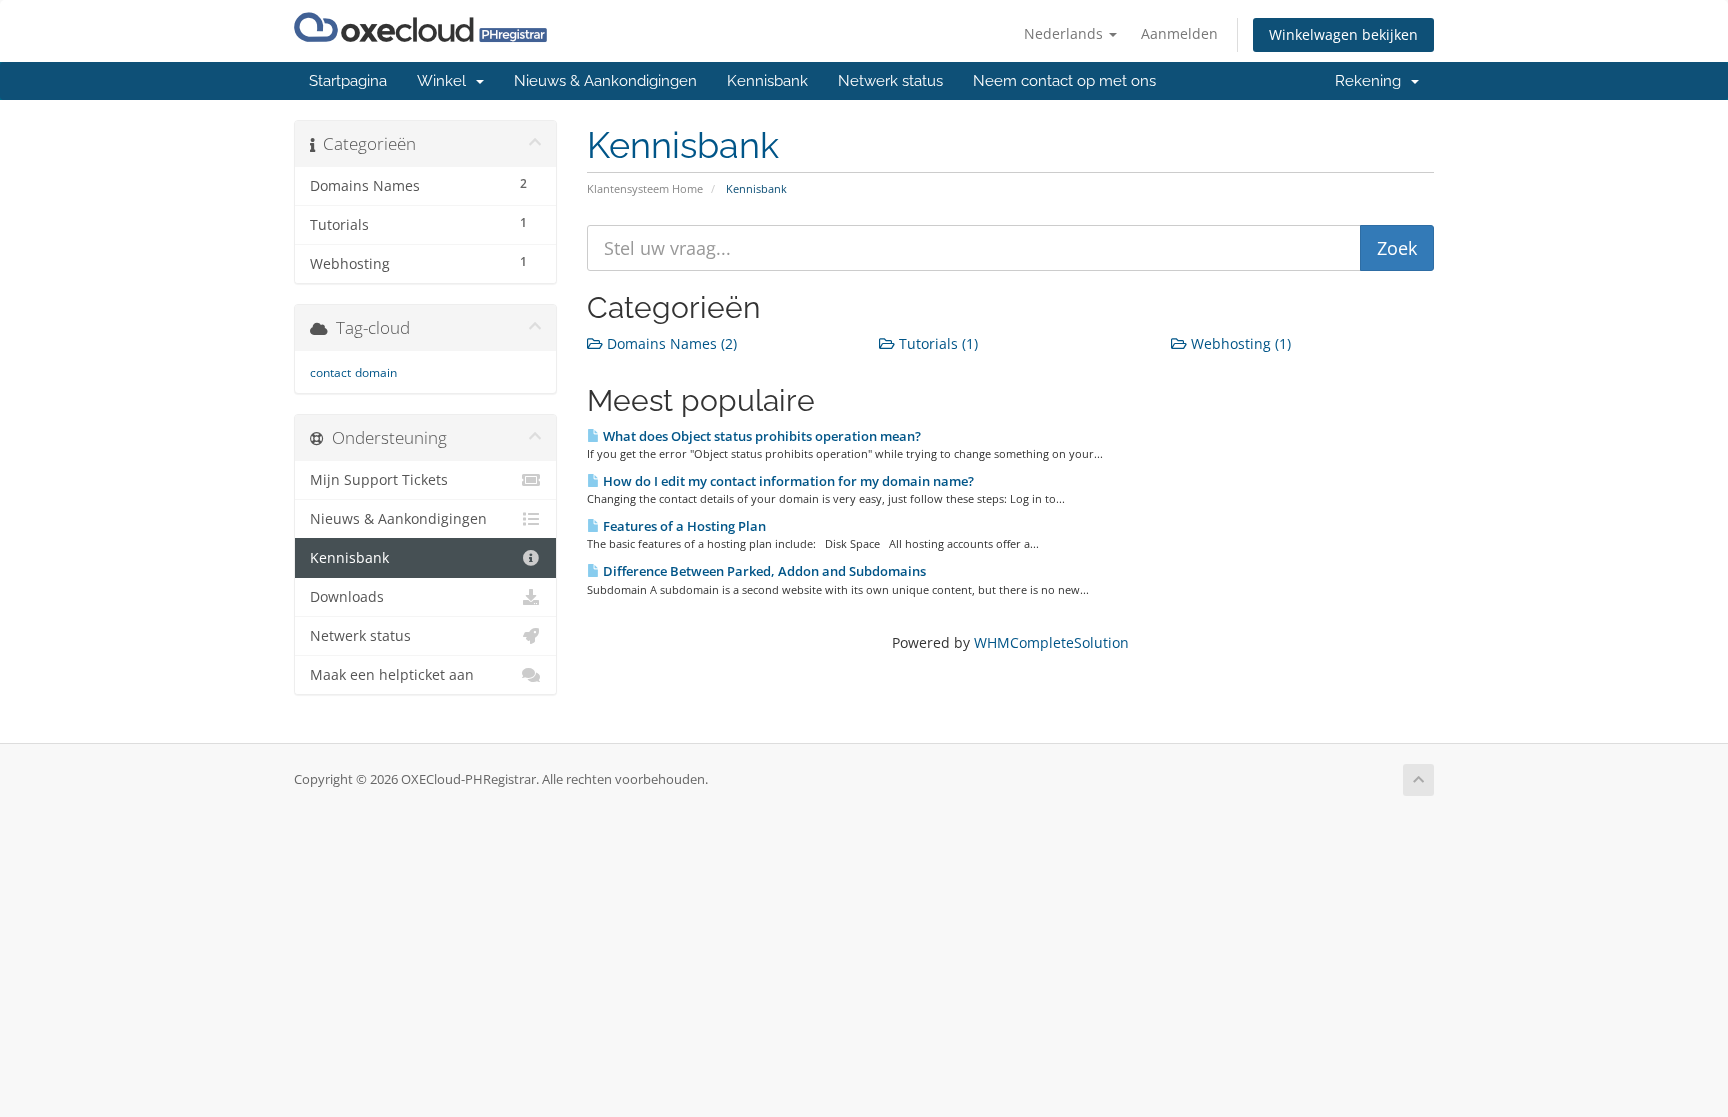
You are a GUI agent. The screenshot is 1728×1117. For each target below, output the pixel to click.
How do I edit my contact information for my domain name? (787, 481)
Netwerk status (890, 81)
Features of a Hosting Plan (683, 526)
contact (330, 372)
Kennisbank (767, 81)
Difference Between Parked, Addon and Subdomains (763, 571)
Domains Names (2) (670, 343)
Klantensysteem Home (645, 188)
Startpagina (348, 81)
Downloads (347, 597)
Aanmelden (1179, 33)
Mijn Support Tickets (379, 480)
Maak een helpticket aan (392, 675)
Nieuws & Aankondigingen (605, 81)
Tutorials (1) (936, 343)
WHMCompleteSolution (1051, 642)
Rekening (1372, 81)
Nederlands (1065, 33)
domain (376, 372)
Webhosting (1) (1239, 343)
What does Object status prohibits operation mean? (760, 436)
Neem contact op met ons (1064, 81)
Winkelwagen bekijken (1343, 34)
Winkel (445, 81)
